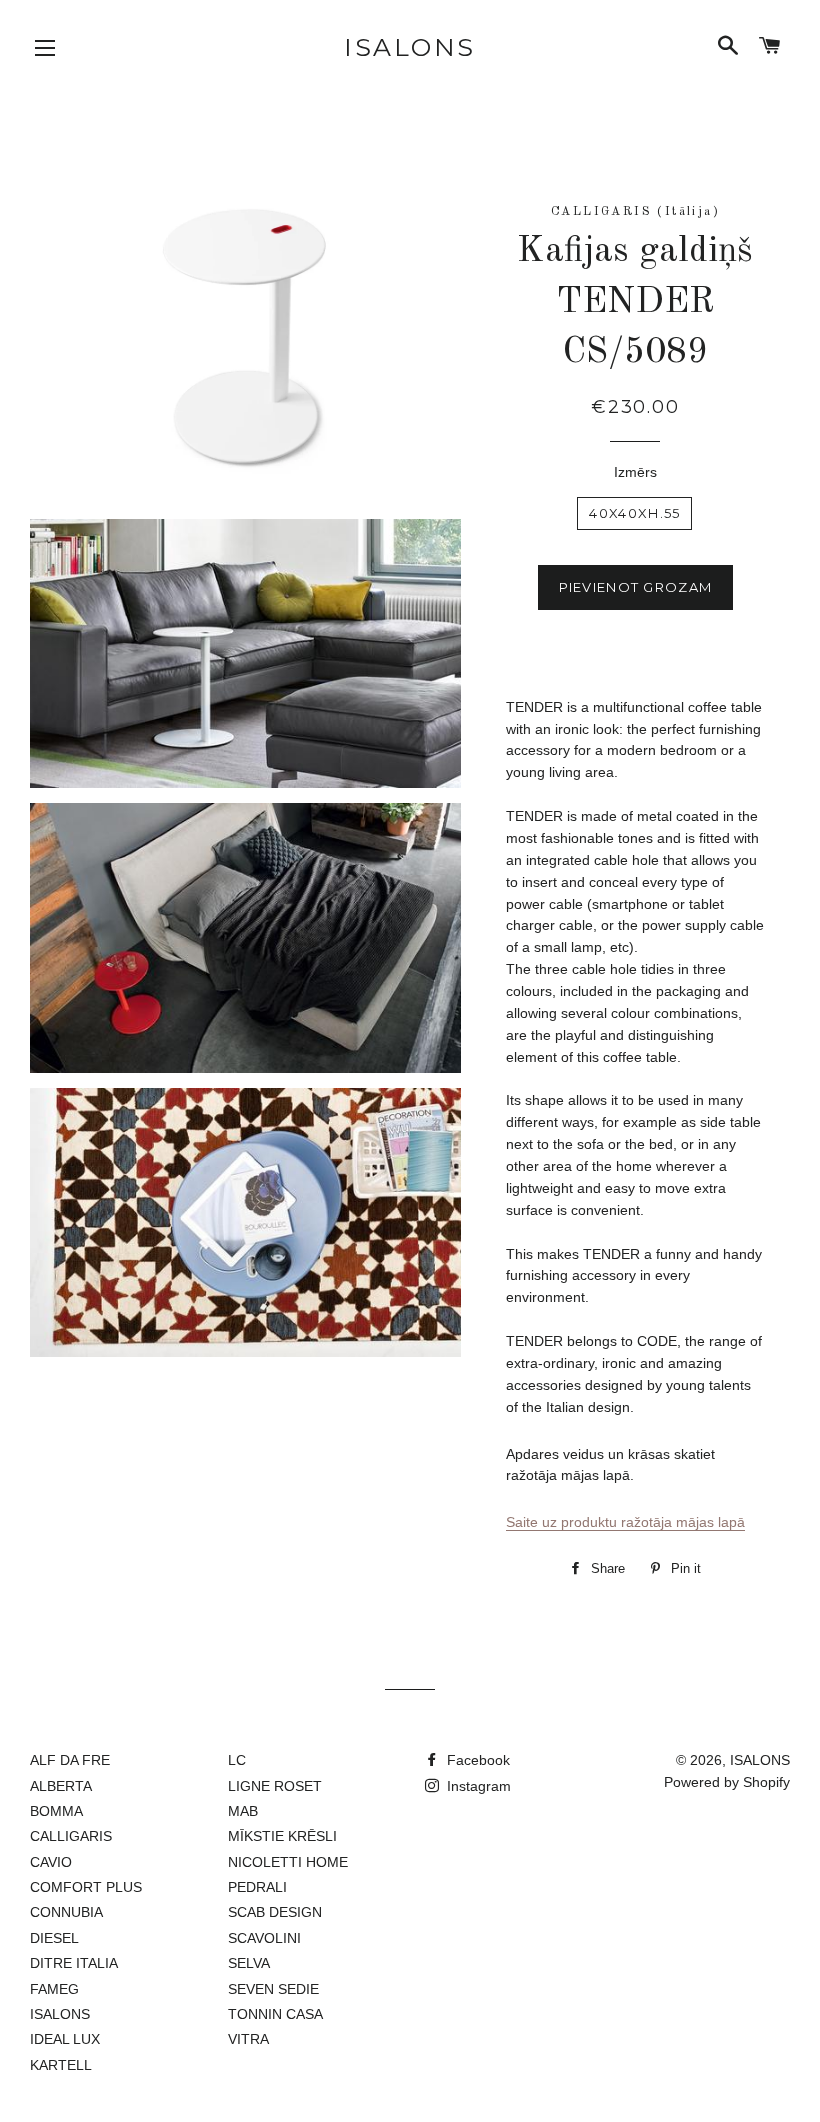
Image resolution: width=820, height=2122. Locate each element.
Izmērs (635, 472)
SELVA (249, 1963)
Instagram (477, 1786)
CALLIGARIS (71, 1836)
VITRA (248, 2039)
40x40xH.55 (634, 513)
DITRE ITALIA (74, 1963)
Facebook (476, 1760)
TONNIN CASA (275, 2014)
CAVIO (51, 1862)
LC (237, 1760)
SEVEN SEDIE (273, 1989)
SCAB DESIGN (275, 1912)
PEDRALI (257, 1887)
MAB (243, 1811)
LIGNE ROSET (275, 1786)
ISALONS (410, 47)
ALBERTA (61, 1786)
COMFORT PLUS (86, 1887)
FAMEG (54, 1989)
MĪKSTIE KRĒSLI (282, 1836)
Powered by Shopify (727, 1782)
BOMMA (56, 1811)
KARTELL (61, 2065)
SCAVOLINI (264, 1938)
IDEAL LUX (65, 2039)
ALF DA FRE (70, 1760)
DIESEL (54, 1938)
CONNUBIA (66, 1912)
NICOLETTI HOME (288, 1862)
